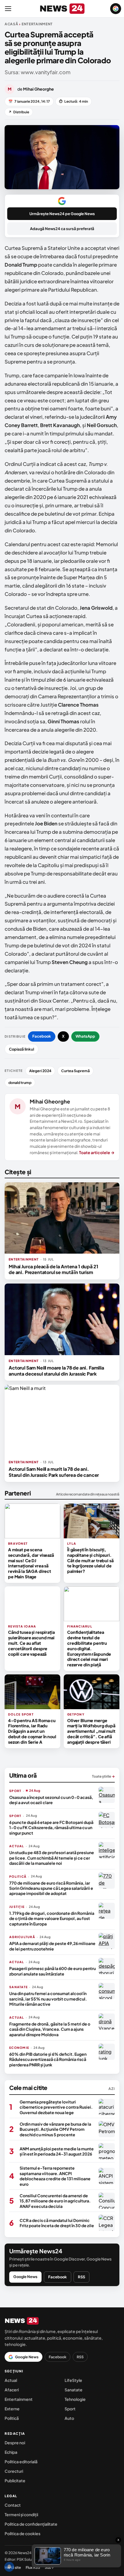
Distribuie (19, 112)
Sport (70, 2409)
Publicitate (15, 2481)
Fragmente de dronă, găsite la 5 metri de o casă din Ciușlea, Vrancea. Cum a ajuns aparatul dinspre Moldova (50, 2029)
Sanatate (74, 2390)
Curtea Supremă (75, 1071)
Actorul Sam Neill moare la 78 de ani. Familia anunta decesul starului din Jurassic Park (56, 1371)
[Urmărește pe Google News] (116, 9)
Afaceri (12, 2390)
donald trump (20, 1083)
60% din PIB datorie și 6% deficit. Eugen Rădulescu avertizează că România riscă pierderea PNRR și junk (48, 2059)
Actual (11, 2380)
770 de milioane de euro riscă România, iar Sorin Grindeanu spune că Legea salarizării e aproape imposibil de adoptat (51, 1888)
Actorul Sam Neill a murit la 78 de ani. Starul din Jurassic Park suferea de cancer (54, 1472)
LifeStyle (73, 2380)
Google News (25, 2277)
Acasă (12, 24)
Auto (69, 2418)
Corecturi (14, 2471)
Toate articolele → (97, 1152)
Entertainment (19, 2399)
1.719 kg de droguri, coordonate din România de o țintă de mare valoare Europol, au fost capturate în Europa (52, 1918)
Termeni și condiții (21, 2514)
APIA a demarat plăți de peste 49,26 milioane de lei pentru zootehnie (52, 1946)
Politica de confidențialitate (31, 2524)
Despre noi (15, 2443)
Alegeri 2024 (40, 1071)
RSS (81, 2277)
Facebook (42, 1036)
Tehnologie (75, 2399)
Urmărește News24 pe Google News (62, 214)
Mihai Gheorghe (50, 1101)
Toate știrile (103, 1776)
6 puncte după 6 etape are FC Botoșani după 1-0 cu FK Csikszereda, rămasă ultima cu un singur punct (51, 1828)
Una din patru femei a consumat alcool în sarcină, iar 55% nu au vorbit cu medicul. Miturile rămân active (48, 1999)
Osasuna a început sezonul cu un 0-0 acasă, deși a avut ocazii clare (51, 1800)
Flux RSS (33, 2567)
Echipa (11, 2452)
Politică (12, 2418)
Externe (12, 2409)
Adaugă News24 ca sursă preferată (62, 229)
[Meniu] (8, 9)
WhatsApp (85, 1036)
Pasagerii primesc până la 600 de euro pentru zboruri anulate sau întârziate (52, 1971)
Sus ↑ (49, 2567)
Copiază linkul (21, 1049)
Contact (13, 2505)
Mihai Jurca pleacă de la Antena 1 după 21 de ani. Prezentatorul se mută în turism (53, 1269)
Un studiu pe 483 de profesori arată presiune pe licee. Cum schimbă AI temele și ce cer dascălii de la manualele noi (52, 1858)
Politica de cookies (22, 2533)
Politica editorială (21, 2462)
